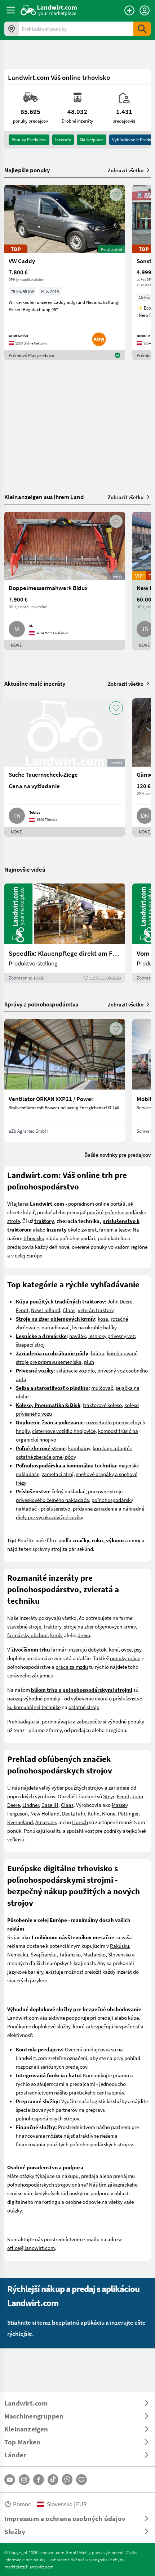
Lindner (31, 1805)
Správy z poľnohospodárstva (41, 1004)
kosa (103, 1319)
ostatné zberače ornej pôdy (46, 1457)
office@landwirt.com (31, 2248)
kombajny (79, 1448)
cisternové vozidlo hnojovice (64, 1431)
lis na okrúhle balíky (94, 1327)
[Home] (49, 10)
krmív (56, 1635)
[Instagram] (24, 2480)
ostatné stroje (84, 1707)
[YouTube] (10, 2480)
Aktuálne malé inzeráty (35, 683)
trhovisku (34, 1238)
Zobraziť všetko (126, 170)
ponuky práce (125, 1658)
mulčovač (102, 1388)
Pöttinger (128, 1813)
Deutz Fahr (74, 1813)
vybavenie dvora (89, 1698)
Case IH (50, 1805)
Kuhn (94, 1813)
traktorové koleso (102, 1405)
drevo (84, 1635)
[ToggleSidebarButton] (11, 10)
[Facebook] (39, 2480)
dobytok (97, 1649)
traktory (52, 1626)
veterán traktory (96, 1310)
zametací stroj (58, 1474)
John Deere (120, 1301)
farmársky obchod (27, 1635)
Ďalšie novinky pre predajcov (118, 1155)
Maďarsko (94, 1954)
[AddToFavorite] (116, 195)
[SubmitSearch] (142, 29)
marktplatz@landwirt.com (29, 2567)
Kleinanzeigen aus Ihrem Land (44, 497)
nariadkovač (56, 1327)
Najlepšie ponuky (27, 170)
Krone (109, 1813)
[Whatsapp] (67, 2479)
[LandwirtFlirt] (81, 2480)
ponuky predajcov (29, 140)
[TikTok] (53, 2480)
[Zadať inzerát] (129, 10)
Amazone (46, 1822)
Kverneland (20, 1822)
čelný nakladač (68, 1491)
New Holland (46, 1310)
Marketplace (92, 140)
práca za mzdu (72, 1667)
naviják (77, 1336)
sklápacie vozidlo (76, 1370)
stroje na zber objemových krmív (100, 1626)
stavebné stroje (24, 1626)
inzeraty (63, 140)
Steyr (109, 1796)
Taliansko (70, 1954)
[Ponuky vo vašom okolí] (12, 29)
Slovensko (119, 1954)
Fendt (22, 1310)
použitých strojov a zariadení (97, 1787)
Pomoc (22, 2504)
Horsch (80, 1822)
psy (138, 1649)
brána (98, 1353)
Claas (69, 1310)
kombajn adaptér (112, 1448)
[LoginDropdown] (145, 10)
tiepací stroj (31, 1344)
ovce (126, 1649)
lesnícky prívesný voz (112, 1336)
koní (114, 1649)
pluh (89, 1362)
